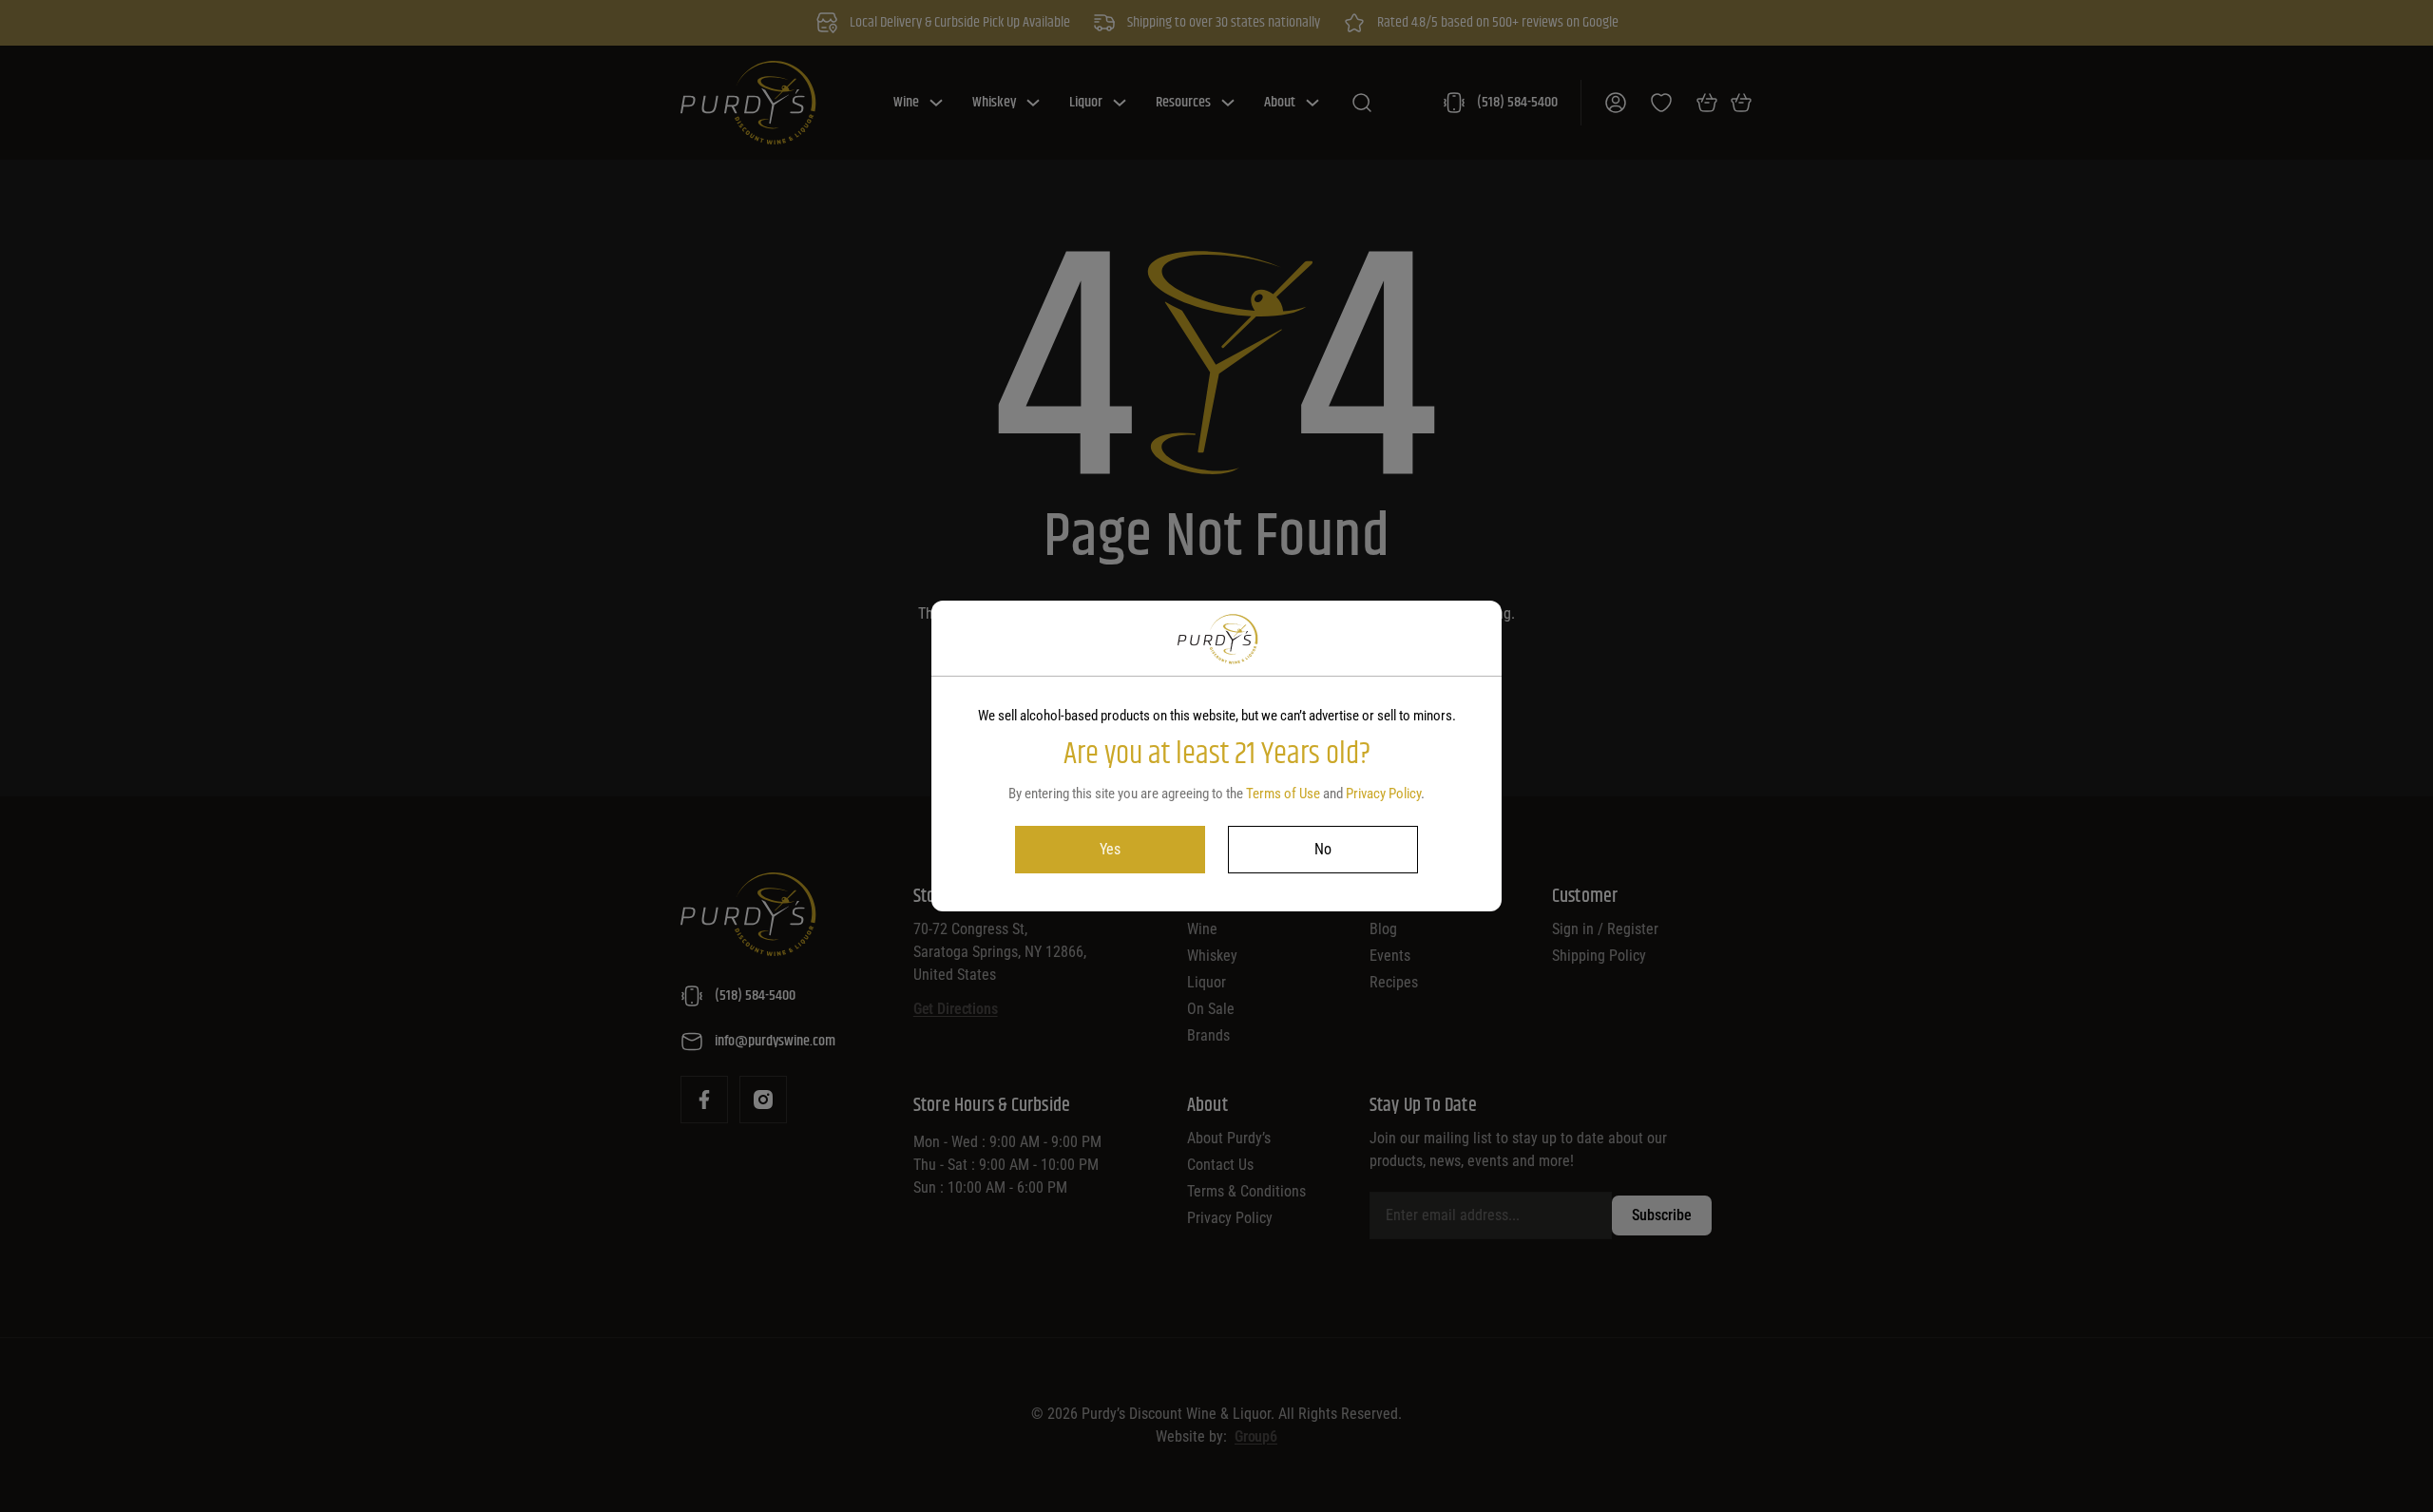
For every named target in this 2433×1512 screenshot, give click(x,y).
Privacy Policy (1383, 794)
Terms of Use (1283, 794)
